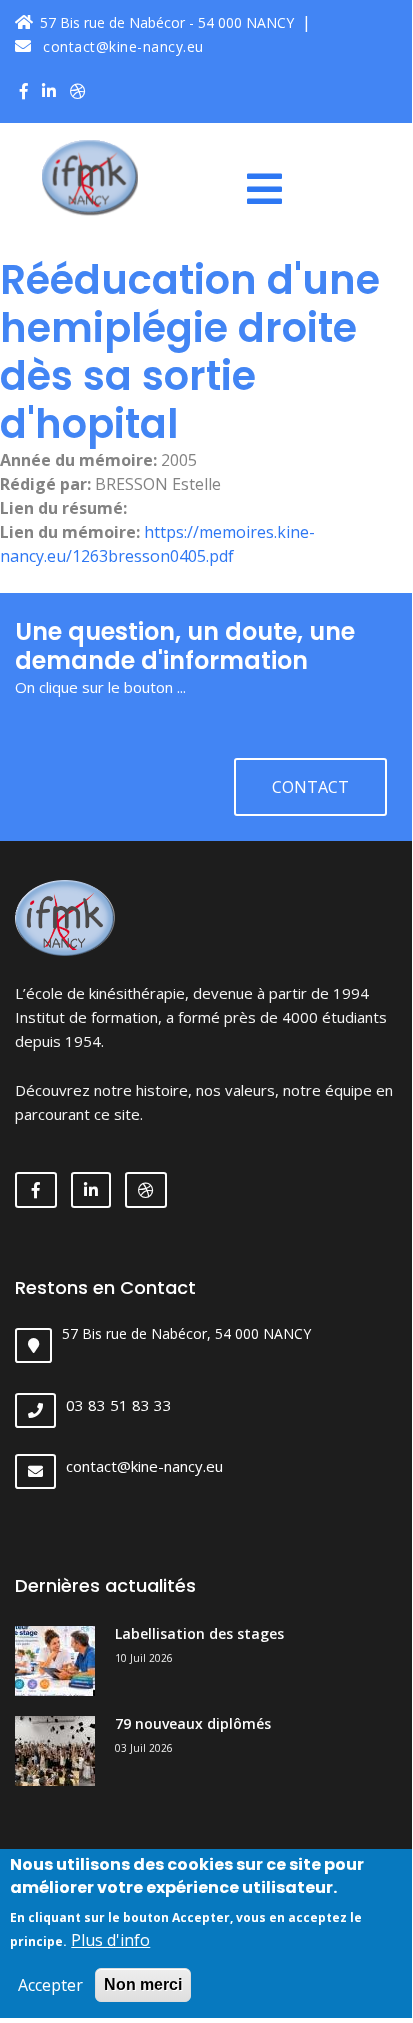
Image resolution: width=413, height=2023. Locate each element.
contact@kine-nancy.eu (121, 46)
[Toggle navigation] (272, 189)
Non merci (143, 1984)
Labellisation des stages (199, 1633)
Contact (310, 787)
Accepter (50, 1985)
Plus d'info (110, 1940)
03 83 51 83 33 (119, 1405)
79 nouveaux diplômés (193, 1723)
